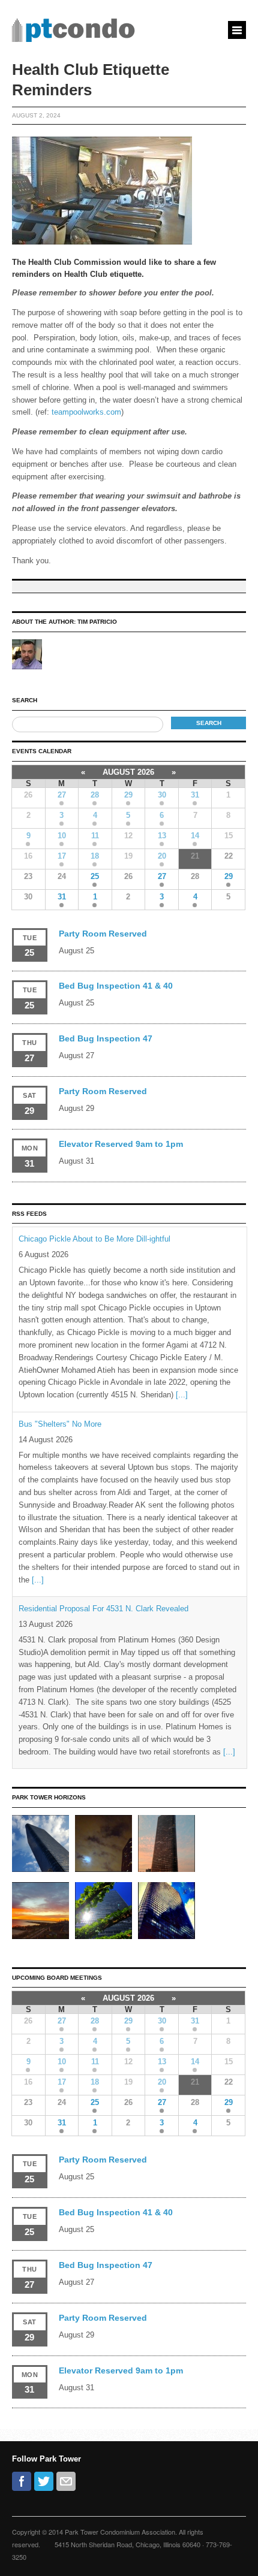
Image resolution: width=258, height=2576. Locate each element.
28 (95, 795)
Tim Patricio (97, 622)
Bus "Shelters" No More (60, 1424)
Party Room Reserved (103, 934)
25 (95, 876)
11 (95, 836)
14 (195, 836)
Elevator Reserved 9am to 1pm (121, 1144)
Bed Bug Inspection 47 (106, 1038)
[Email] (66, 2481)
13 (162, 836)
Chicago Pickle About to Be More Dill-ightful (94, 1239)
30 (162, 795)
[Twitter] (44, 2481)
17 (62, 856)
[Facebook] (22, 2481)
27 (62, 795)
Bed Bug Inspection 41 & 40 (116, 986)
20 (162, 856)
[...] (182, 1395)
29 (128, 795)
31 (195, 795)
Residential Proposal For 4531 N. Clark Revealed (103, 1609)
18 (95, 856)
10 (62, 836)
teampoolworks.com (86, 412)
